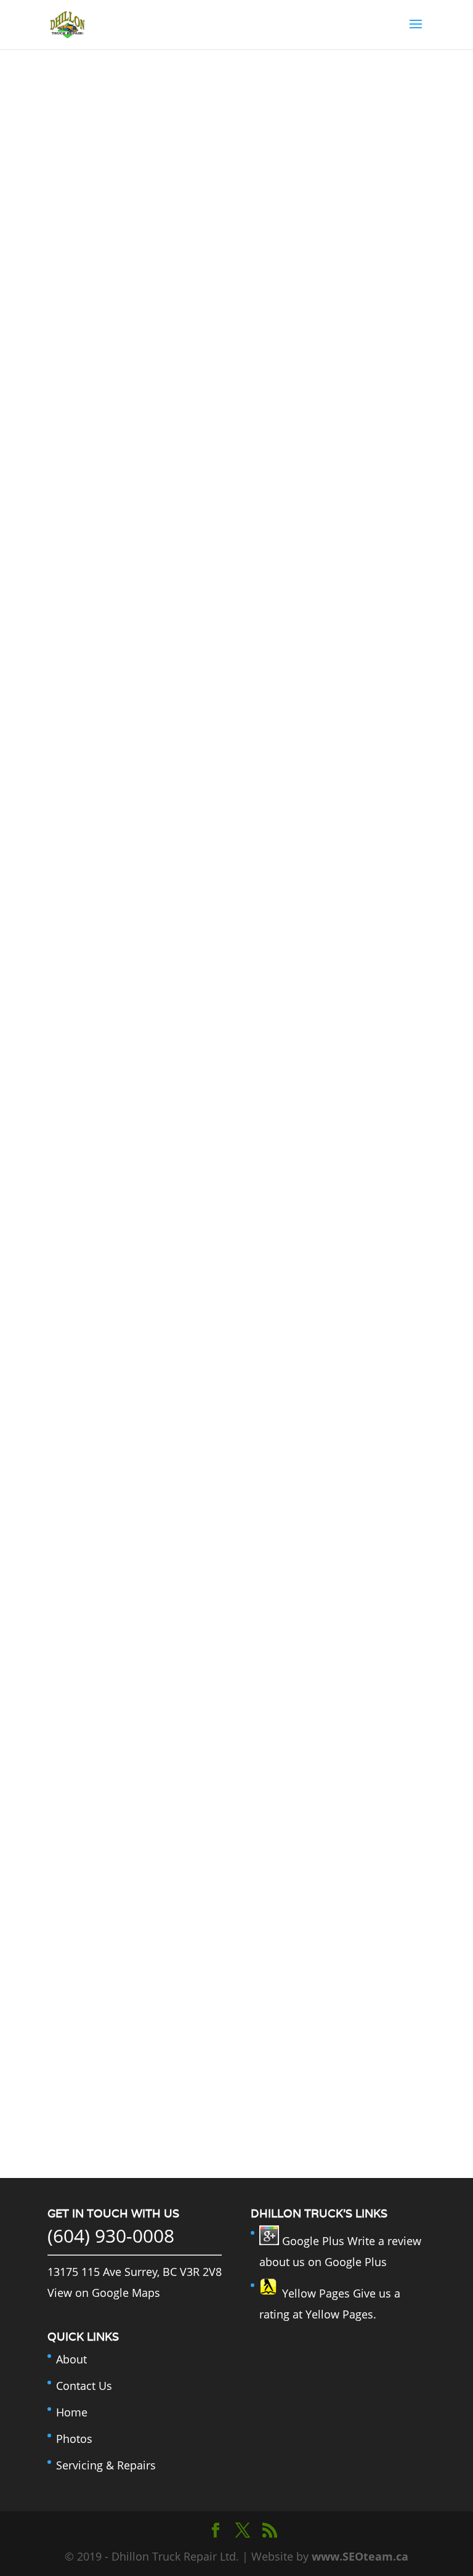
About (71, 2359)
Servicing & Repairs (106, 2465)
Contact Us (84, 2386)
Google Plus (312, 2241)
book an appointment (236, 159)
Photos (74, 2439)
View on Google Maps (104, 2293)
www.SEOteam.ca (360, 2556)
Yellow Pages (314, 2293)
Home (72, 2412)
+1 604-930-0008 (236, 2018)
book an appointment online (236, 2104)
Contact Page (265, 1607)
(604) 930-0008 (111, 2236)
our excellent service (194, 1377)
